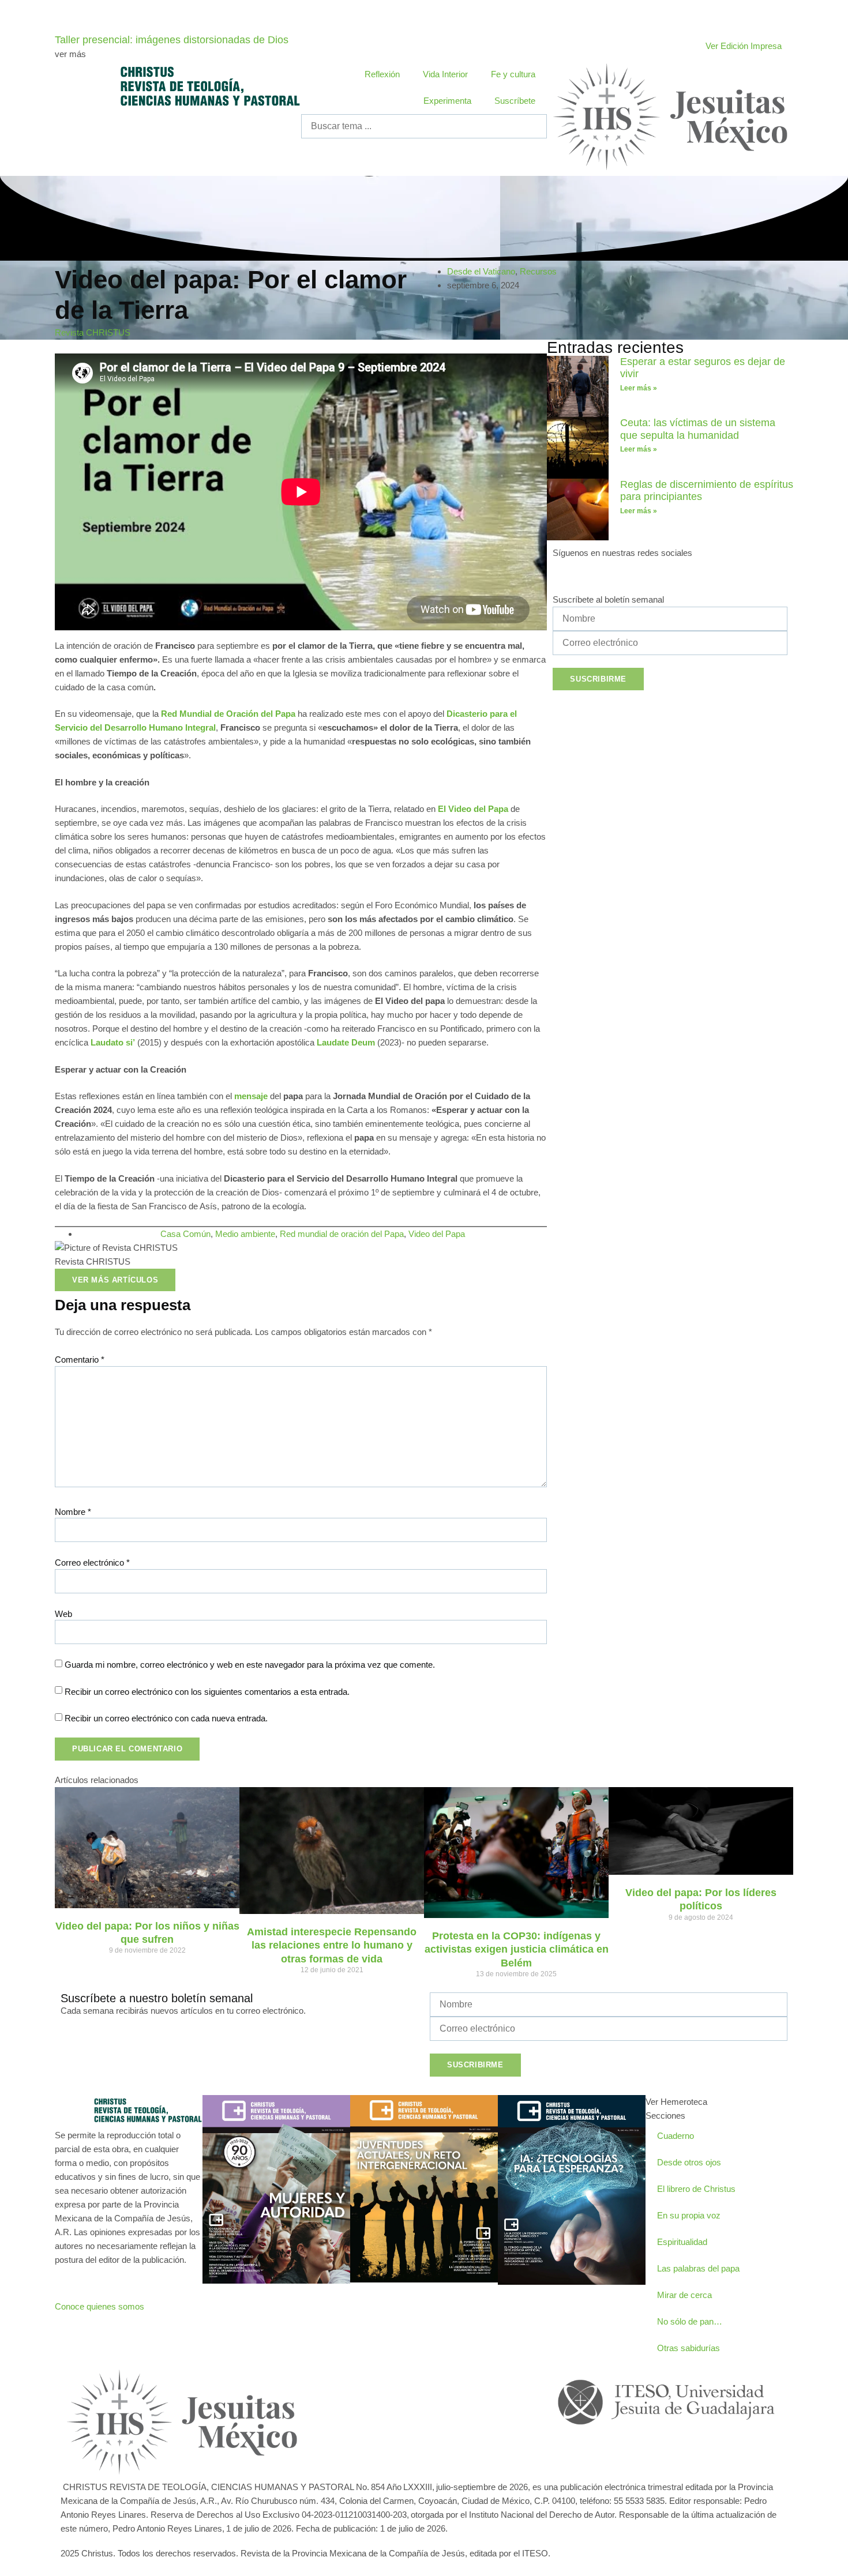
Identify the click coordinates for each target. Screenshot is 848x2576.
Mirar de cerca (684, 2295)
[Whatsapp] (414, 2382)
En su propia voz (689, 2215)
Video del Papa (437, 1234)
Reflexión (382, 74)
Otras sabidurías (688, 2348)
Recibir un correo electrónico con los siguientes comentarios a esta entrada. (207, 1692)
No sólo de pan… (690, 2321)
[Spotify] (661, 574)
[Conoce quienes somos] (69, 2281)
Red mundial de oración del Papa (342, 1234)
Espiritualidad (682, 2242)
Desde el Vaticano (481, 271)
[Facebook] (567, 574)
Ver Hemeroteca (676, 2102)
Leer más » (639, 388)
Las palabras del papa (698, 2268)
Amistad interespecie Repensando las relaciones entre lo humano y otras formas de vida (332, 1945)
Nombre (73, 1512)
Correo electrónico (92, 1562)
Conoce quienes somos (100, 2306)
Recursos (538, 271)
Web (63, 1614)
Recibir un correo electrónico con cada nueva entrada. (166, 1718)
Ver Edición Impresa (744, 46)
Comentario (80, 1360)
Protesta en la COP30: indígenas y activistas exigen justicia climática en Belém (517, 1949)
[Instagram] (614, 574)
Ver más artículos (115, 1280)
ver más (70, 54)
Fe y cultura (513, 74)
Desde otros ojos (689, 2162)
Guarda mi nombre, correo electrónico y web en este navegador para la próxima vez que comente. (250, 1665)
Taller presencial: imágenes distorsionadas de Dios (172, 40)
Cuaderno (676, 2136)
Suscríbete (515, 101)
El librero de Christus (696, 2189)
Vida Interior (445, 74)
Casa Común (185, 1234)
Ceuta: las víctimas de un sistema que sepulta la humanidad (698, 429)
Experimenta (447, 101)
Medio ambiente (245, 1234)
